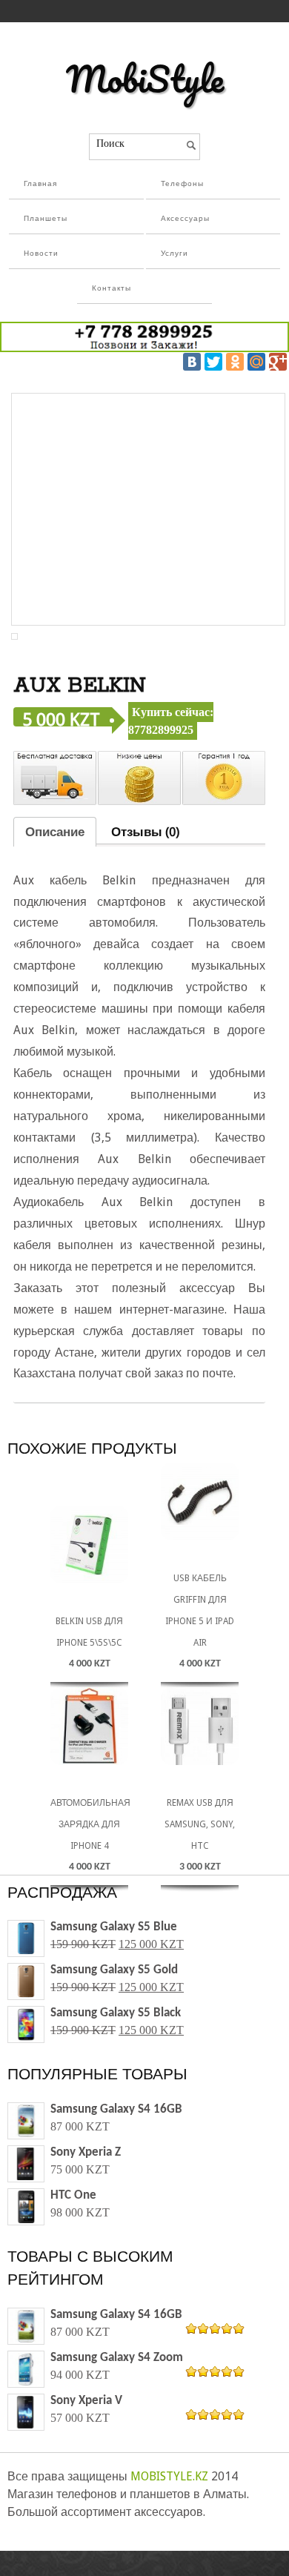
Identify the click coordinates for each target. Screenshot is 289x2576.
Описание (55, 832)
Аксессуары (185, 219)
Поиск (110, 143)
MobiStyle (145, 79)
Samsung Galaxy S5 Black (116, 2013)
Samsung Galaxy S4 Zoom (117, 2358)
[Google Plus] (278, 362)
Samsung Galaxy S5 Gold (114, 1970)
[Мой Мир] (256, 362)
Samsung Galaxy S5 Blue (114, 1927)
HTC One (73, 2195)
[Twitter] (213, 362)
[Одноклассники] (235, 362)
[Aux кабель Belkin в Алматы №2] (14, 636)
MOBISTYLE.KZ (169, 2476)
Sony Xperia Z (86, 2152)
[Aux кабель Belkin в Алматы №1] (148, 509)
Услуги (175, 254)
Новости (41, 254)
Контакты (112, 289)
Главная (40, 184)
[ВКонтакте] (192, 362)
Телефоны (182, 184)
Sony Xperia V (86, 2401)
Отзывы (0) (145, 832)
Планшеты (46, 219)
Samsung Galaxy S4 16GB (116, 2109)
